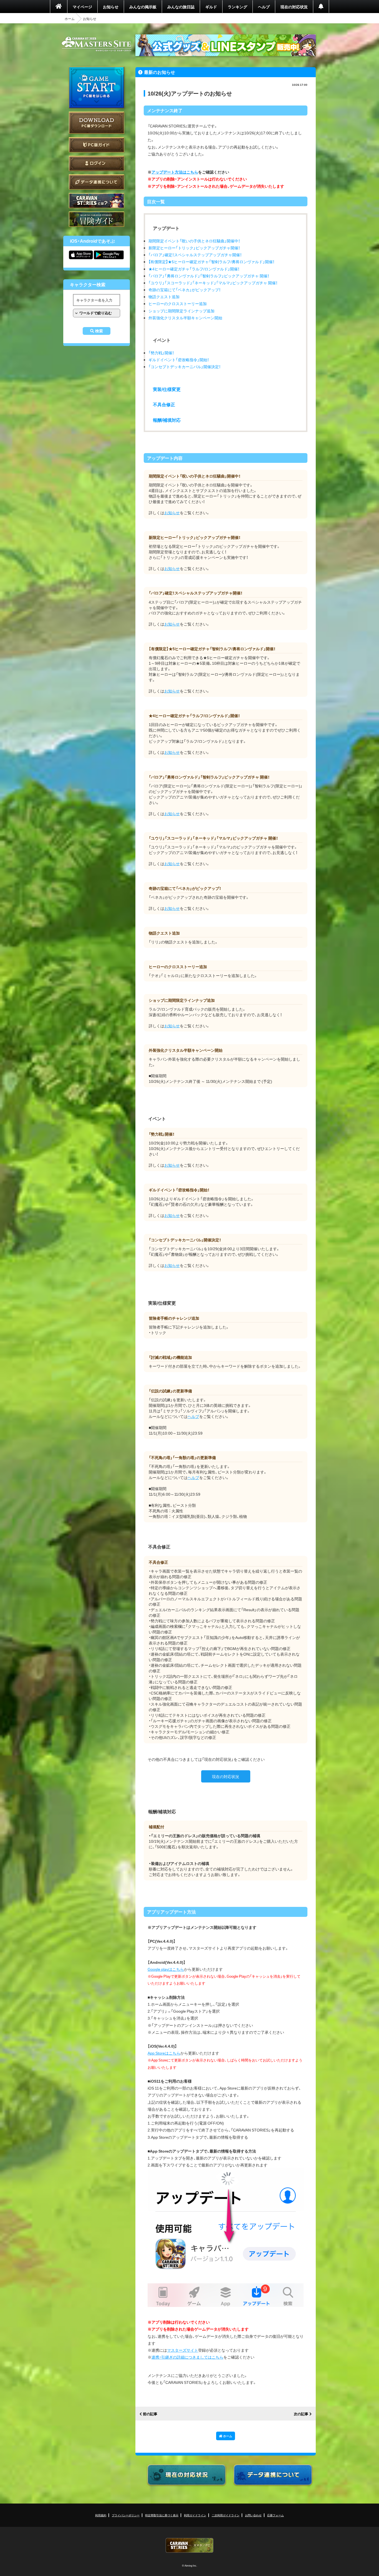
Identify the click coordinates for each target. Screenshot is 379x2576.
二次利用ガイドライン (226, 2515)
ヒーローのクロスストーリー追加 (178, 303)
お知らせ (111, 7)
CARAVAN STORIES (189, 2545)
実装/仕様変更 (167, 389)
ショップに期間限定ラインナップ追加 (181, 311)
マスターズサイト (183, 2350)
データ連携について (97, 182)
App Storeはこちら (164, 2053)
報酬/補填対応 (167, 420)
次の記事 (301, 2414)
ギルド (211, 7)
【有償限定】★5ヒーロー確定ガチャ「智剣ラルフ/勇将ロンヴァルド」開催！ (211, 262)
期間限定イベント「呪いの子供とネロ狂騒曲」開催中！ (194, 241)
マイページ (82, 7)
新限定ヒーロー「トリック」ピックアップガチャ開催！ (194, 248)
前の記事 (150, 2414)
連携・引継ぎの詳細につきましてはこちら (187, 2357)
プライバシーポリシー (126, 2515)
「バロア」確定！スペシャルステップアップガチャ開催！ (195, 255)
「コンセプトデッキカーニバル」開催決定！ (185, 366)
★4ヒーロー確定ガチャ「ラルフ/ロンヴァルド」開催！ (194, 269)
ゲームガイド (97, 219)
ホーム (70, 19)
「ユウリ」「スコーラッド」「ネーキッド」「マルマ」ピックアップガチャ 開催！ (213, 283)
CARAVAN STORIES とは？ (97, 201)
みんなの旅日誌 (181, 7)
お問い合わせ (253, 2515)
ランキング (237, 7)
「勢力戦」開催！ (161, 353)
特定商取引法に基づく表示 (162, 2515)
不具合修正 (164, 404)
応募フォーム (276, 2515)
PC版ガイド (97, 145)
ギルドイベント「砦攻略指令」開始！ (179, 360)
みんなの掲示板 (143, 7)
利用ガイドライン (195, 2515)
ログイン (97, 163)
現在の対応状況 (294, 7)
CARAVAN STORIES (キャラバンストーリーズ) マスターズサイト (97, 44)
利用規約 (101, 2515)
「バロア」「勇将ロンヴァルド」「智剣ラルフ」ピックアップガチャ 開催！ (209, 276)
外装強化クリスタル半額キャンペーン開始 (185, 318)
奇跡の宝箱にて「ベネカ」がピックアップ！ (185, 290)
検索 (99, 331)
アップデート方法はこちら (175, 172)
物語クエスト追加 (164, 297)
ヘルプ (264, 7)
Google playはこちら (166, 1969)
